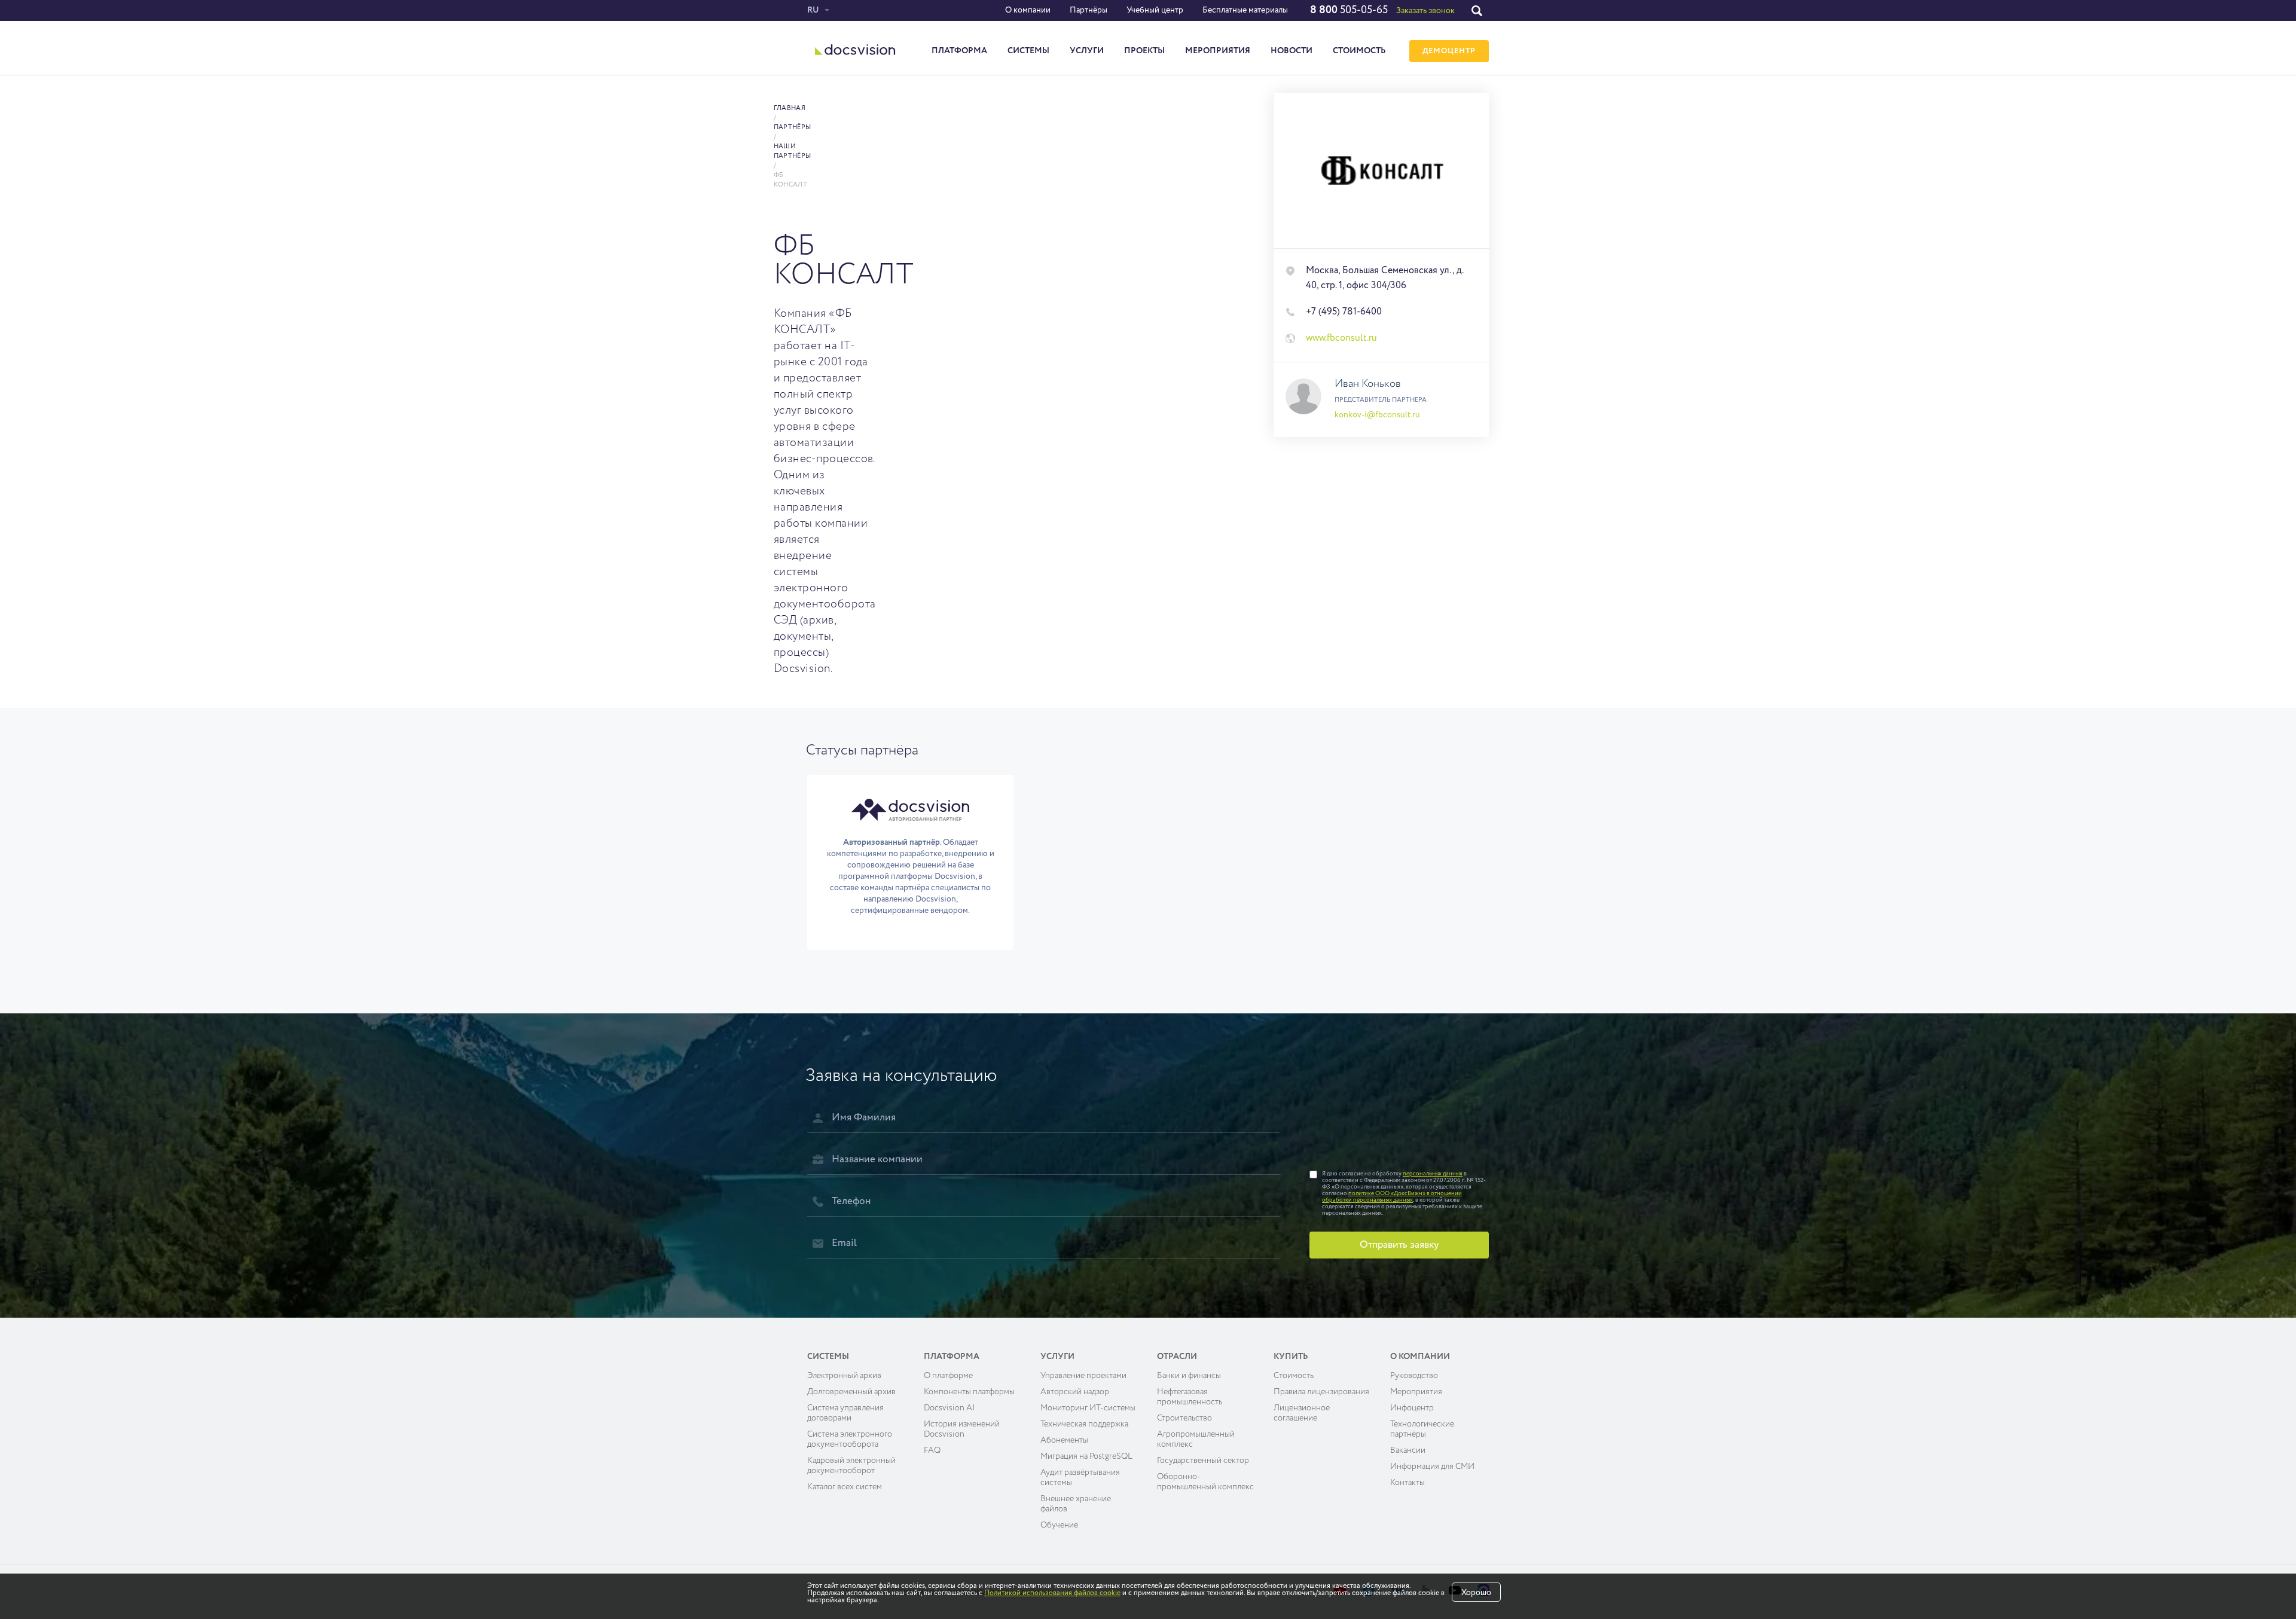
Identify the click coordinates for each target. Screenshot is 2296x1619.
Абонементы (1064, 1440)
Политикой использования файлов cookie (1052, 1593)
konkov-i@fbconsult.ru (1377, 415)
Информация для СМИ (1432, 1467)
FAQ (932, 1450)
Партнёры (1089, 10)
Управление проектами (1083, 1376)
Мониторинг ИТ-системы (1088, 1408)
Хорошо (1476, 1593)
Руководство (1414, 1376)
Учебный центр (1155, 10)
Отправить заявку (1399, 1245)
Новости (1291, 51)
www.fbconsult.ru (1341, 338)
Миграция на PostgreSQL (1086, 1456)
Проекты (1144, 51)
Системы (1028, 51)
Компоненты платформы (969, 1392)
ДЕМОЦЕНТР (1449, 51)
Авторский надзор (1075, 1392)
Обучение (1059, 1525)
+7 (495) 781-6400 (1344, 312)
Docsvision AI (949, 1408)
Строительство (1184, 1418)
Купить (1291, 1357)
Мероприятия (1218, 51)
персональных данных (1433, 1174)
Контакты (1407, 1483)
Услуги (1087, 51)
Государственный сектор (1203, 1461)
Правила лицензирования (1321, 1392)
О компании (1028, 10)
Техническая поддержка (1084, 1424)
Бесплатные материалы (1245, 10)
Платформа (959, 51)
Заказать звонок (1425, 11)
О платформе (948, 1376)
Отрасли (1177, 1357)
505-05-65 (1349, 10)
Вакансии (1408, 1450)
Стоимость (1359, 51)
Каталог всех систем (845, 1487)
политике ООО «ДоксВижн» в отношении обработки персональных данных (1392, 1197)
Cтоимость (1294, 1376)
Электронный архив (844, 1376)
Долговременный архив (851, 1392)
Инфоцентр (1412, 1408)
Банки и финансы (1189, 1376)
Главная (790, 108)
